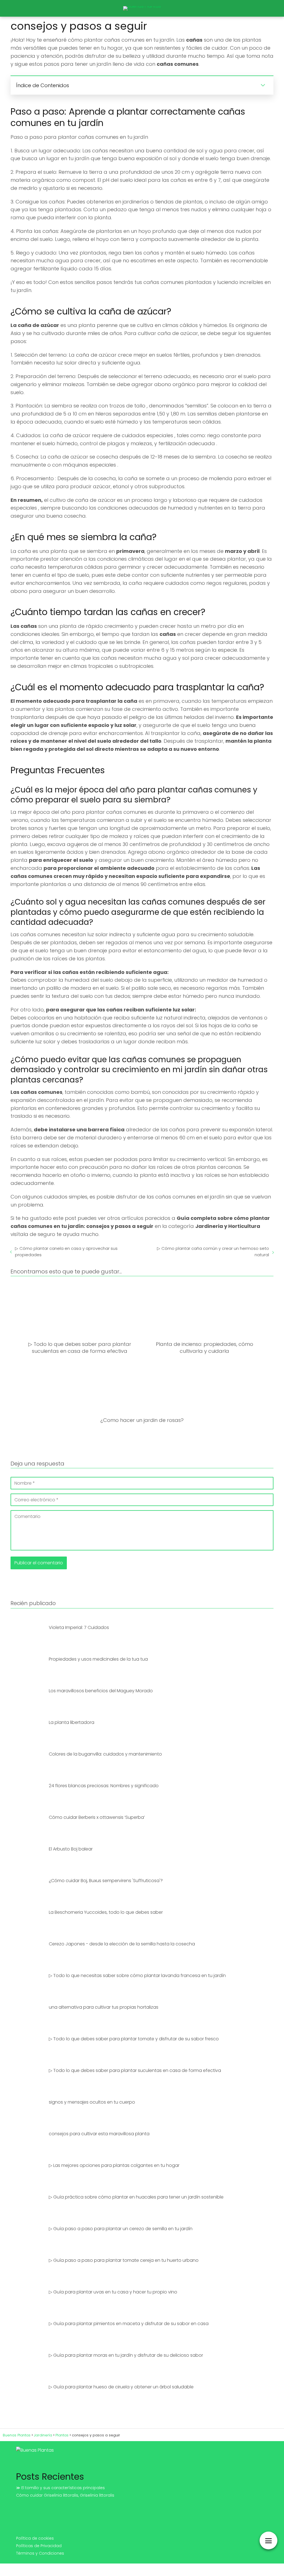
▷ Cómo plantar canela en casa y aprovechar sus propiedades (66, 1252)
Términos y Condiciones (40, 2553)
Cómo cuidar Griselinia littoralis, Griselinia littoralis (65, 2495)
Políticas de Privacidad (39, 2546)
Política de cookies (35, 2538)
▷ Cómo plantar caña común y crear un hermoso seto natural (213, 1252)
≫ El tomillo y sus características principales (60, 2488)
